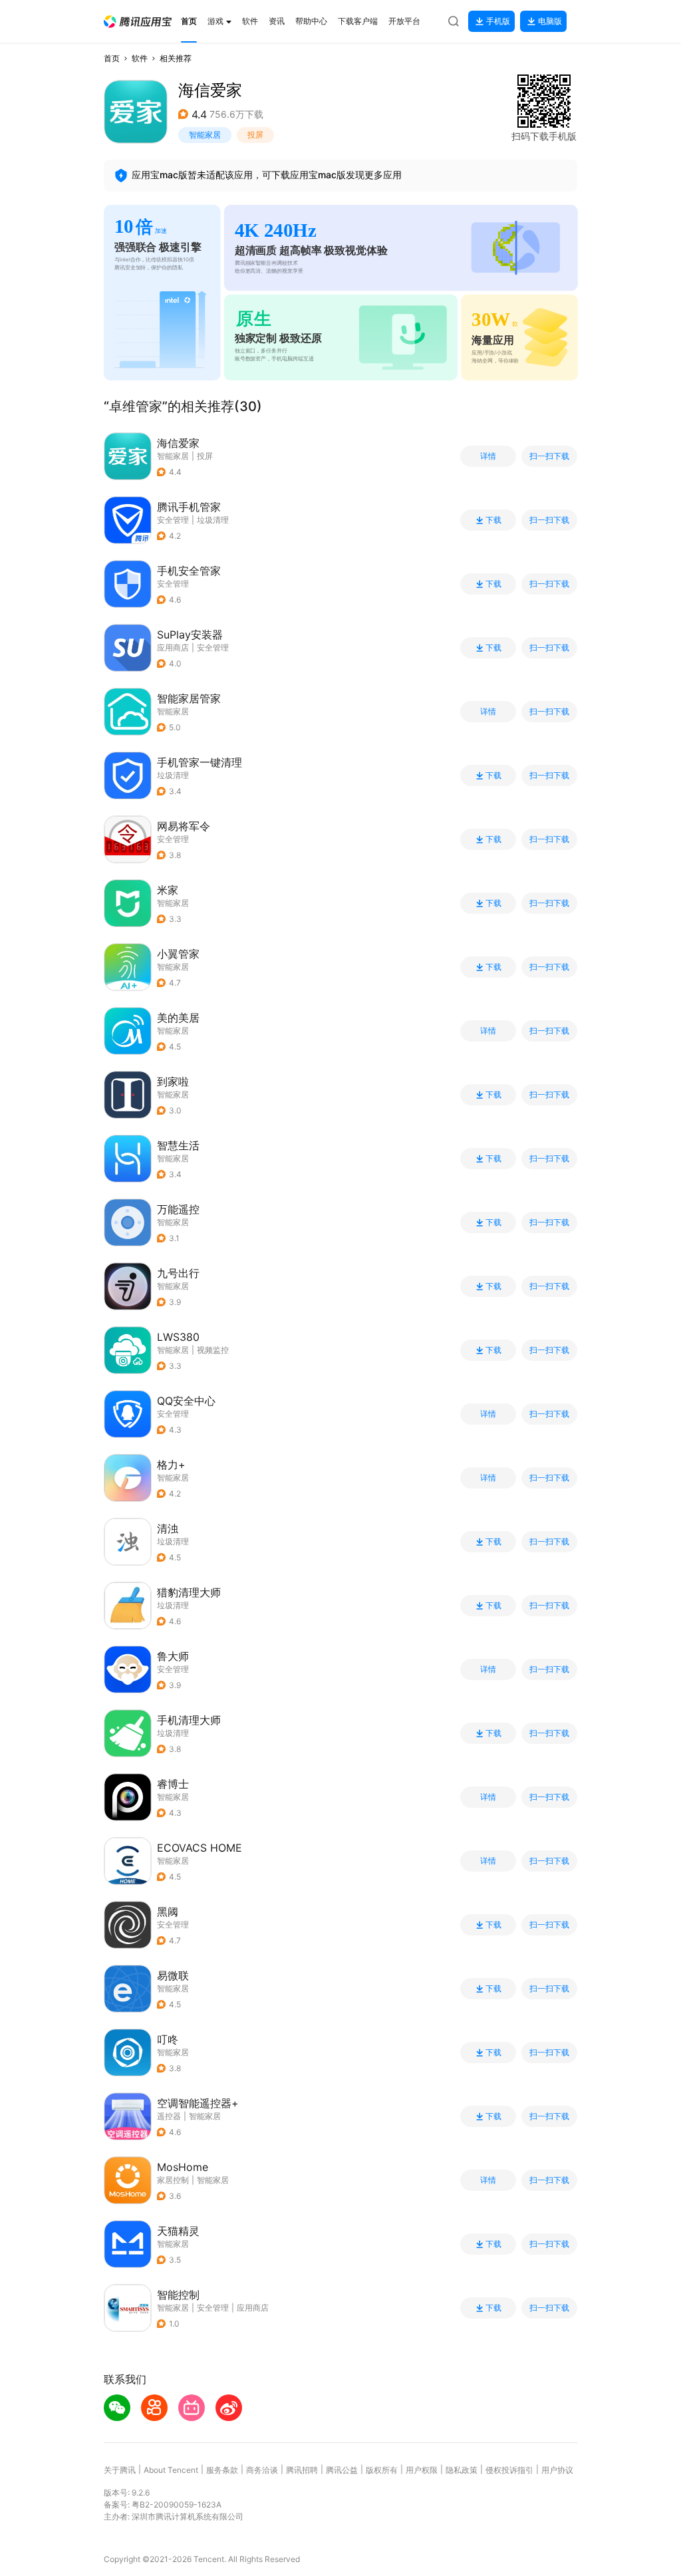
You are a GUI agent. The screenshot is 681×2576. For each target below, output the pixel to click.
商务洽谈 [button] (262, 2470)
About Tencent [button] (171, 2470)
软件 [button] (140, 58)
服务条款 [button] (222, 2470)
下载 (493, 520)
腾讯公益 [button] (342, 2470)
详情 (488, 456)
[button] (138, 22)
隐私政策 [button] (462, 2470)
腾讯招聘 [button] (302, 2470)
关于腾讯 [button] (120, 2470)
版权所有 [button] (382, 2470)
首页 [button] (112, 58)
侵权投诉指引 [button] (509, 2470)
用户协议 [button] (557, 2470)
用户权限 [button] (422, 2470)
